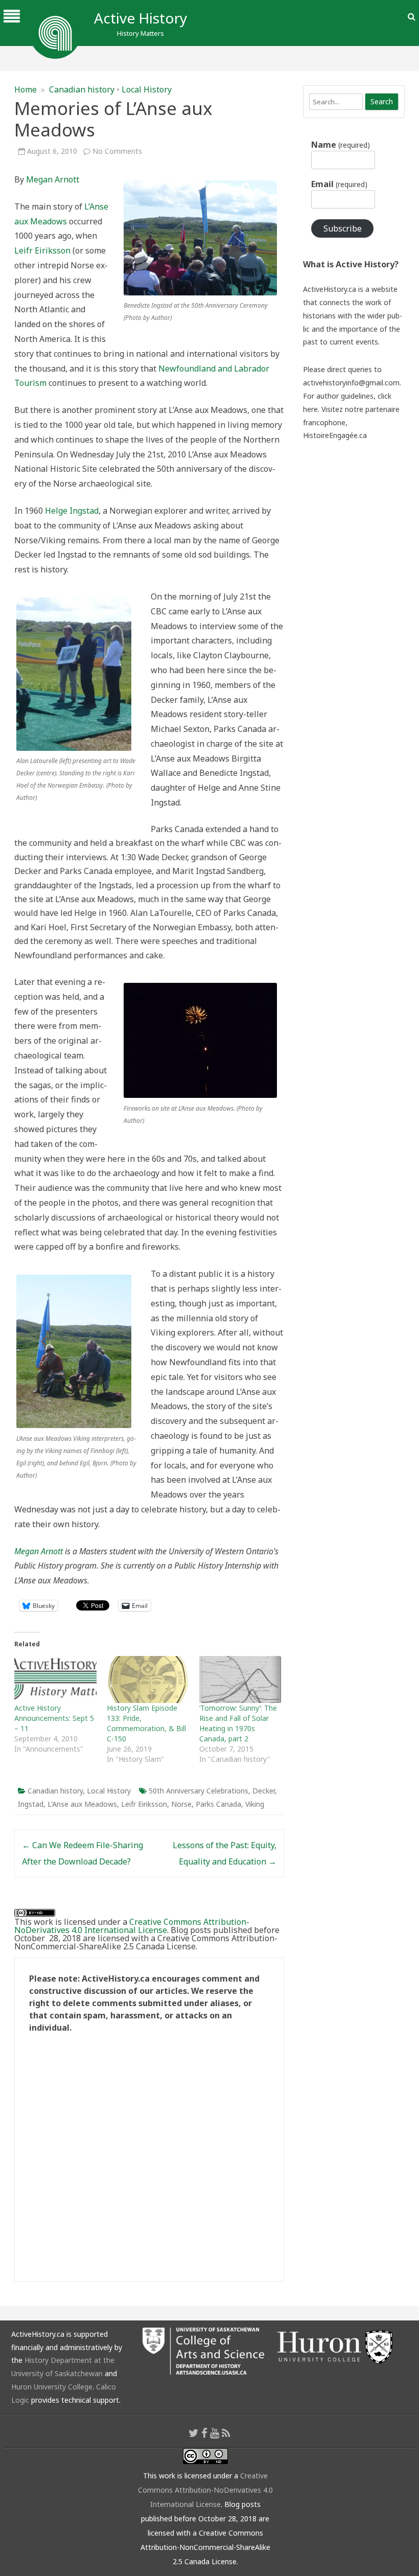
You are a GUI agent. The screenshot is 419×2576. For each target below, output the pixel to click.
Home (26, 89)
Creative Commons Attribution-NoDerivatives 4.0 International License (132, 1926)
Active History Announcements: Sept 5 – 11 (54, 1718)
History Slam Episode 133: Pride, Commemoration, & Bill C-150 (146, 1723)
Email (339, 184)
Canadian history (82, 89)
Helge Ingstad (72, 511)
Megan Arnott (53, 179)
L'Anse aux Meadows (82, 1804)
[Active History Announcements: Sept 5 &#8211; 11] (55, 1680)
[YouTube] (215, 2433)
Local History (147, 89)
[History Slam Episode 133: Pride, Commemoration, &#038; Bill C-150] (148, 1680)
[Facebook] (204, 2433)
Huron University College (52, 2387)
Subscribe (343, 228)
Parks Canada (218, 1804)
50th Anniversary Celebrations (199, 1791)
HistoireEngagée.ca (335, 435)
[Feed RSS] (226, 2433)
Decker (264, 1791)
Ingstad (31, 1804)
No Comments (117, 151)
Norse (181, 1804)
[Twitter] (194, 2433)
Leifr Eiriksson (42, 250)
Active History (141, 18)
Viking (255, 1804)
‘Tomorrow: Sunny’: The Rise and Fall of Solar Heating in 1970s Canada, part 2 (238, 1723)
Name (340, 145)
